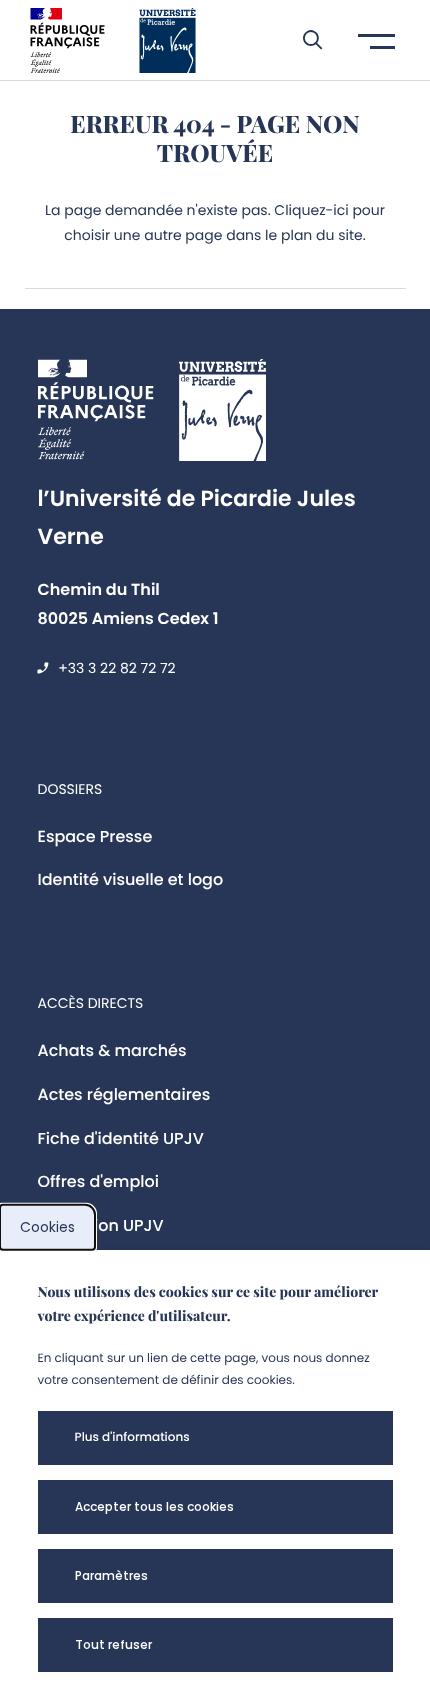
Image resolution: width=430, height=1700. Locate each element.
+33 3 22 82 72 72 (116, 668)
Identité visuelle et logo (131, 879)
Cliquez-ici (311, 210)
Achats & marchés (112, 1050)
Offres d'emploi (99, 1181)
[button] (302, 40)
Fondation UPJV (101, 1225)
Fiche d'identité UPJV (121, 1138)
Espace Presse (95, 836)
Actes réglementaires (124, 1094)
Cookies (47, 1227)
